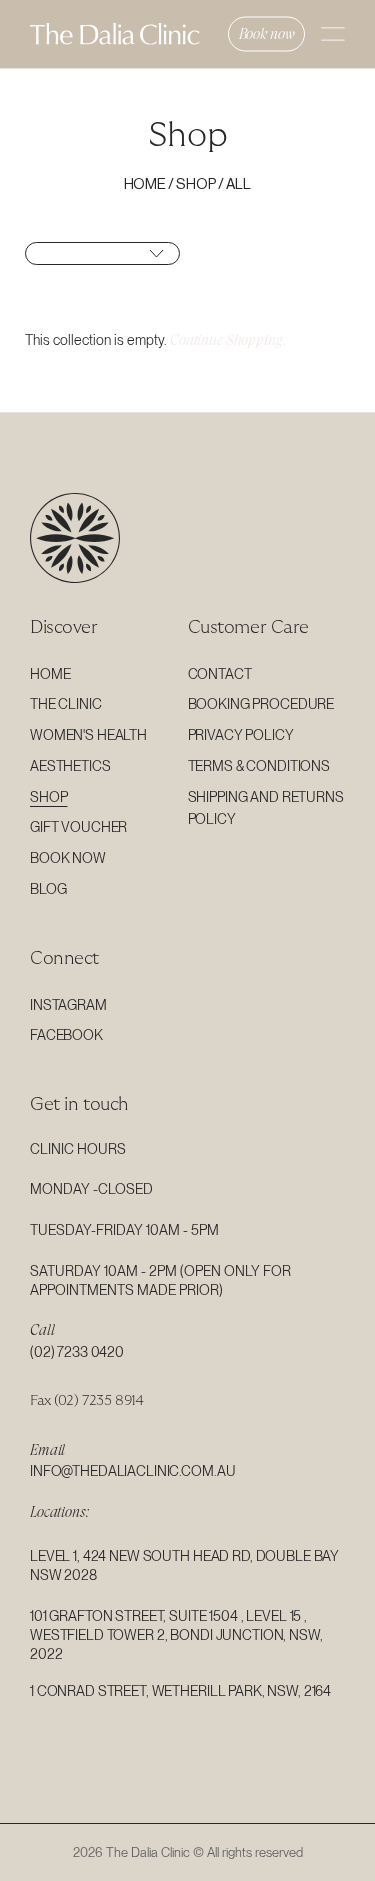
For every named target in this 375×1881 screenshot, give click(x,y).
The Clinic (66, 704)
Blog (48, 889)
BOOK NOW (68, 858)
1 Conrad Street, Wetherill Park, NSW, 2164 (180, 1691)
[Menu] (333, 34)
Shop (196, 184)
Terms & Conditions (259, 766)
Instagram (68, 1005)
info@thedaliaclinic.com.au (132, 1471)
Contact (220, 674)
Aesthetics (70, 766)
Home (145, 184)
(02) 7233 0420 (77, 1352)
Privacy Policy (241, 735)
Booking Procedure (261, 704)
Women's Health (88, 735)
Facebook (66, 1035)
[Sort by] (102, 253)
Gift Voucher (78, 827)
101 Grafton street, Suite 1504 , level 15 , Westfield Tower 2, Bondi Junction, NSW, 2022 (176, 1635)
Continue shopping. (227, 340)
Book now (267, 34)
